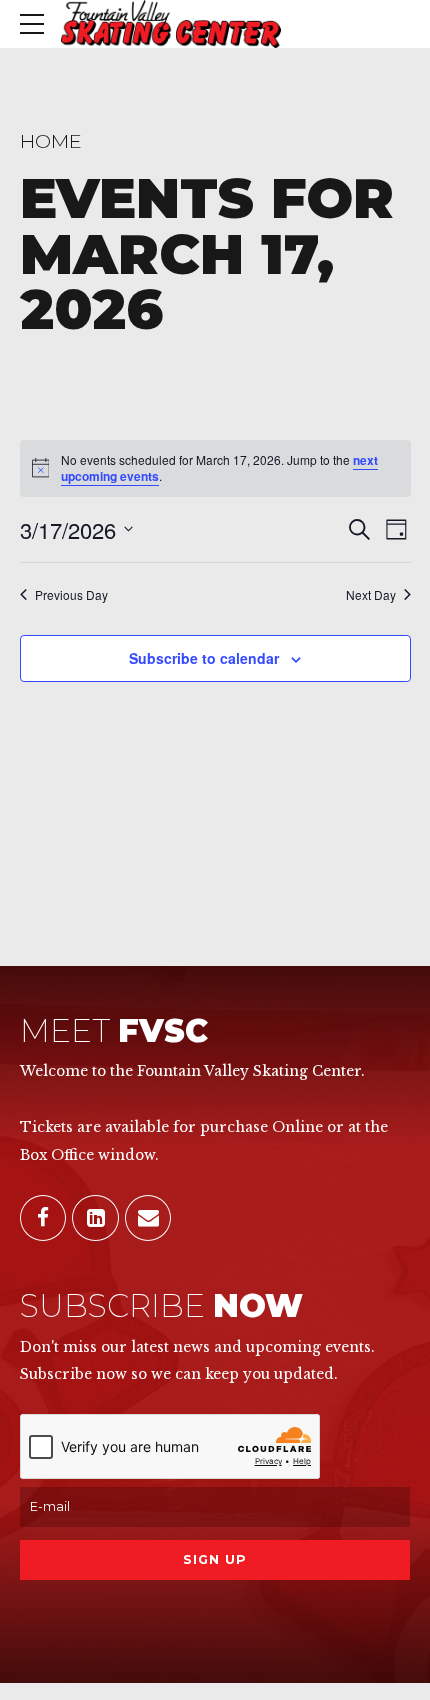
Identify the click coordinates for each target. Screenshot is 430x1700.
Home (51, 141)
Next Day (371, 595)
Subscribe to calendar (204, 658)
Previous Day (71, 595)
